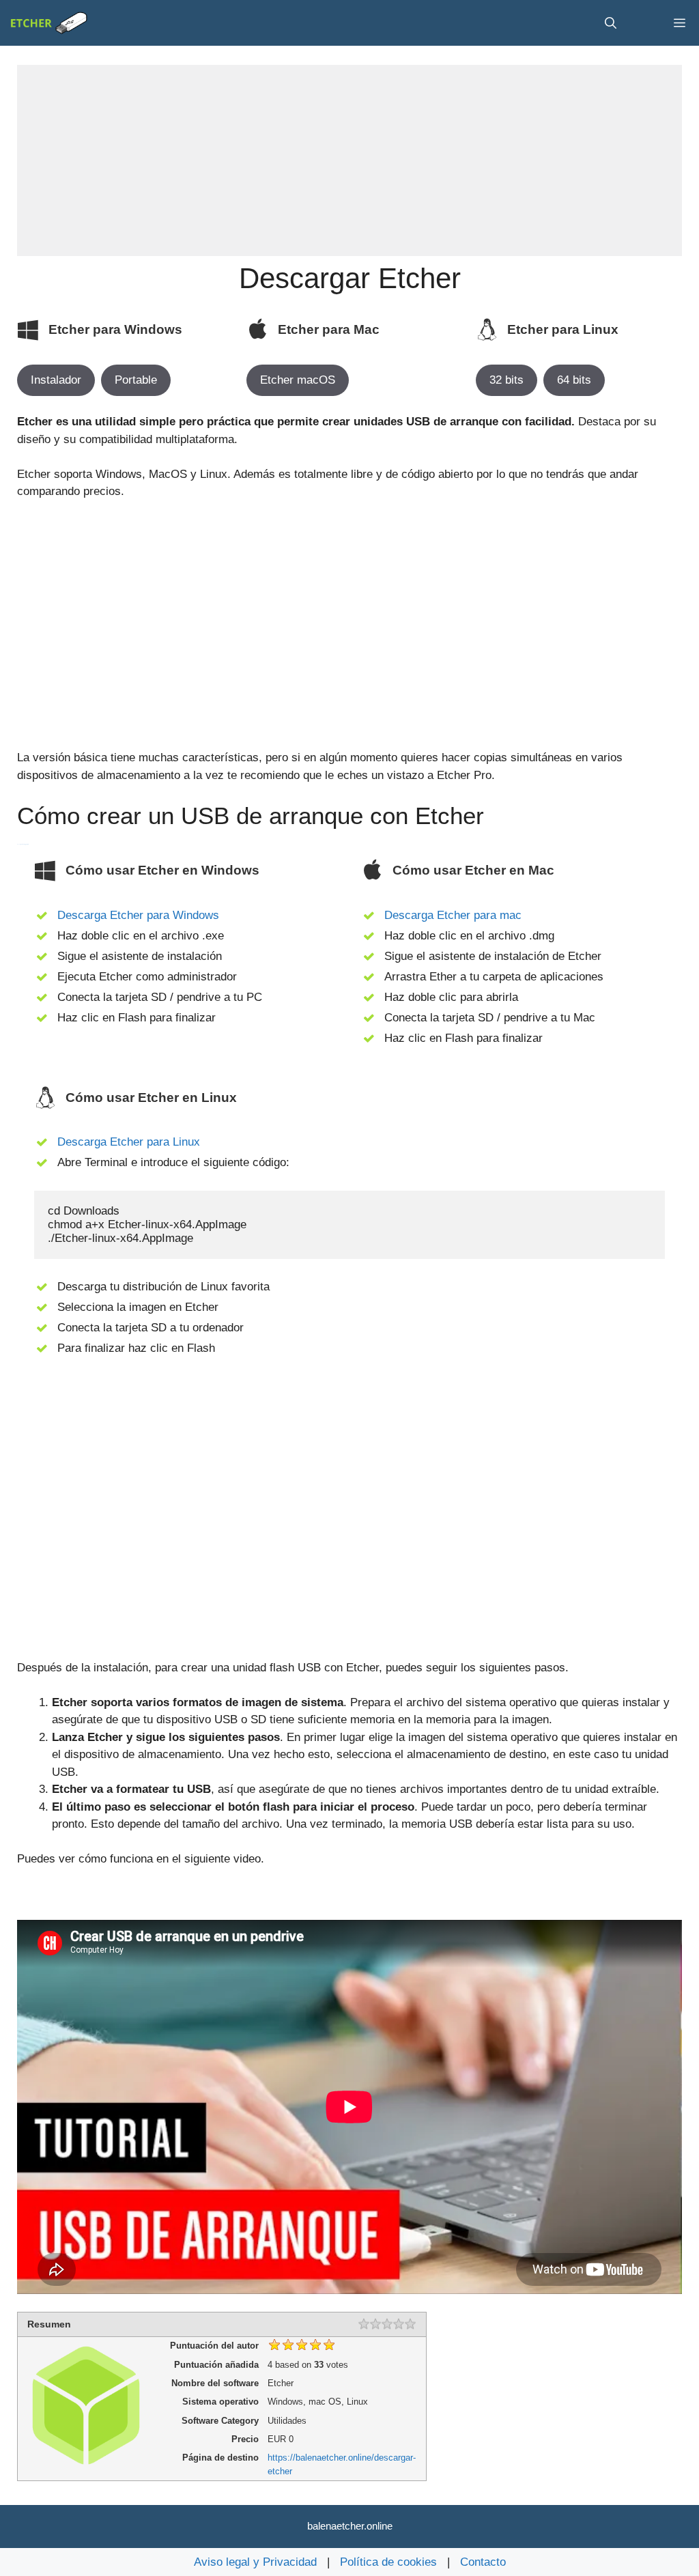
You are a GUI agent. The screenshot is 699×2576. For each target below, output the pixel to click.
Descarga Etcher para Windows (138, 915)
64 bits (574, 380)
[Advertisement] (349, 160)
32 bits (507, 380)
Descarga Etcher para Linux (129, 1142)
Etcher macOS (298, 380)
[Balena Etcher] (49, 23)
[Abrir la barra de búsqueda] (611, 23)
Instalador (56, 380)
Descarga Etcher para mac (453, 915)
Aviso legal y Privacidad (255, 2562)
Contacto (483, 2562)
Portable (136, 380)
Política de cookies (388, 2562)
